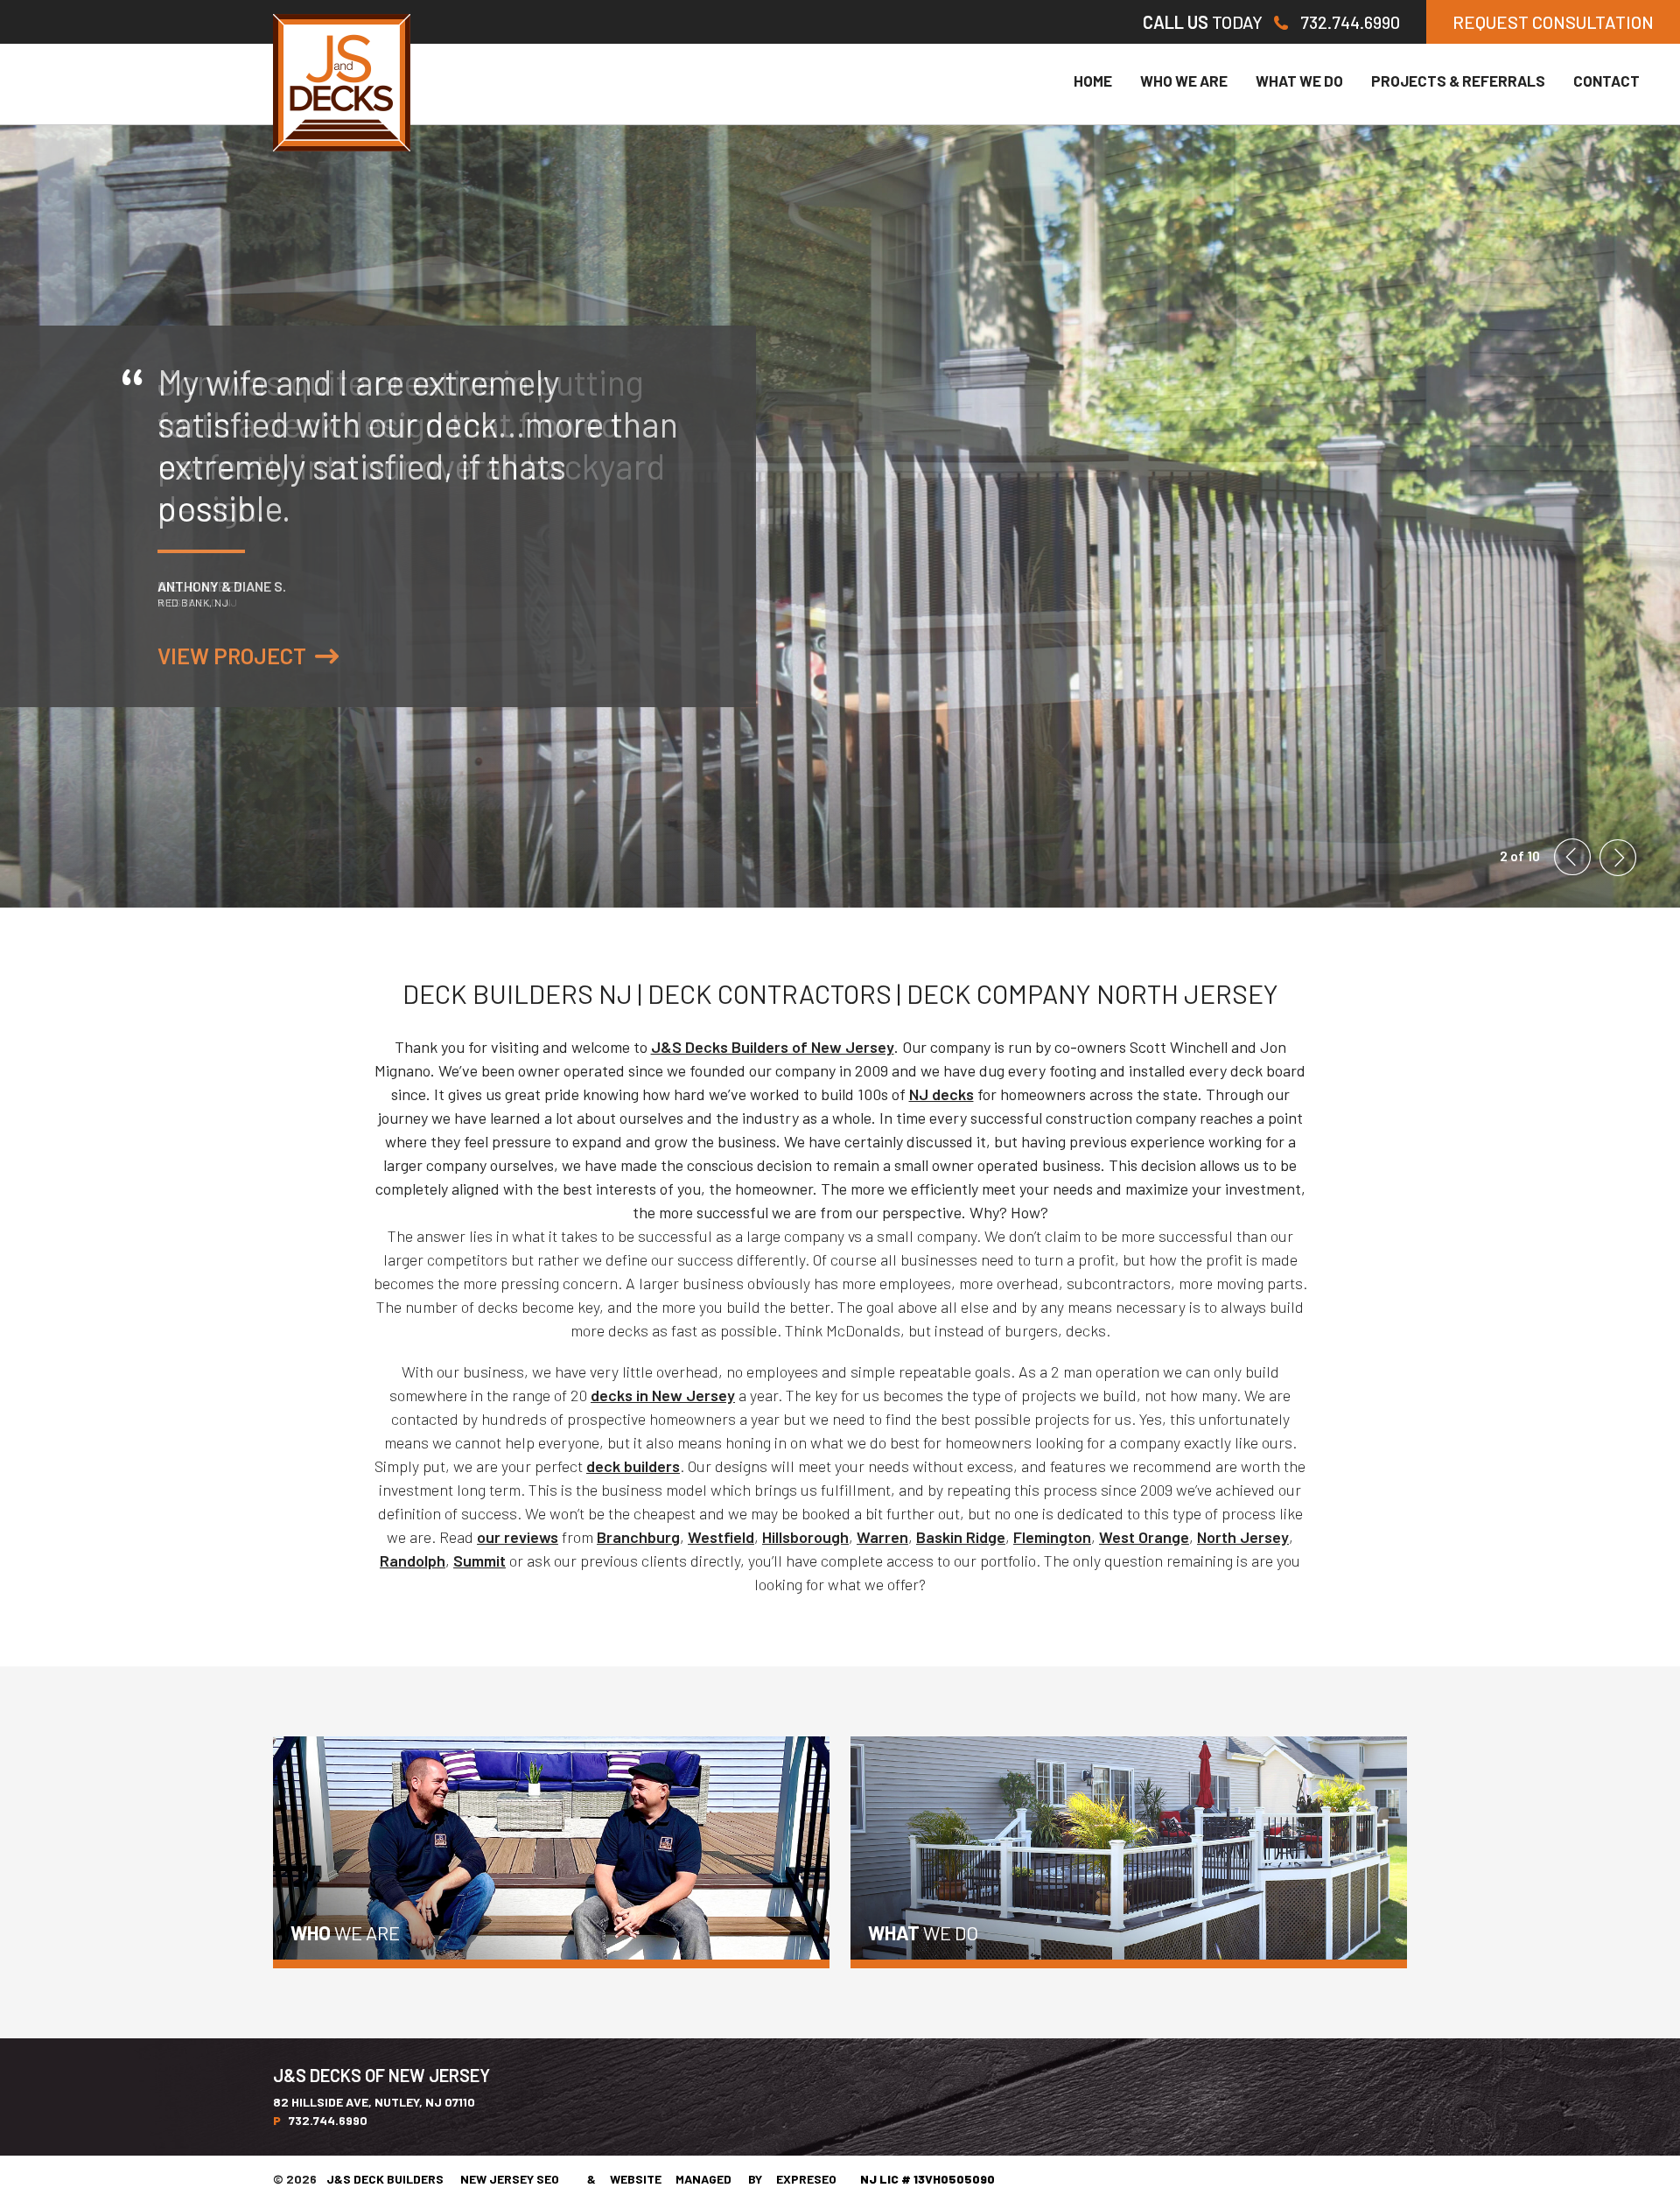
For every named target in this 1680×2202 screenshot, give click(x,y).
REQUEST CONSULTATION (1553, 22)
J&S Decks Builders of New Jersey (773, 1047)
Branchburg (638, 1537)
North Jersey (1243, 1537)
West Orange (1144, 1537)
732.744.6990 (1350, 22)
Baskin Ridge (961, 1537)
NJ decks (941, 1094)
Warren (882, 1537)
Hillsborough (805, 1537)
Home (1093, 81)
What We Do (1299, 81)
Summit (479, 1560)
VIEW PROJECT (232, 656)
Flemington (1052, 1537)
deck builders (633, 1466)
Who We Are (1184, 81)
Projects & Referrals (1458, 81)
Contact (1606, 81)
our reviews (518, 1537)
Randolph (413, 1560)
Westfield (721, 1537)
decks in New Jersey (663, 1395)
